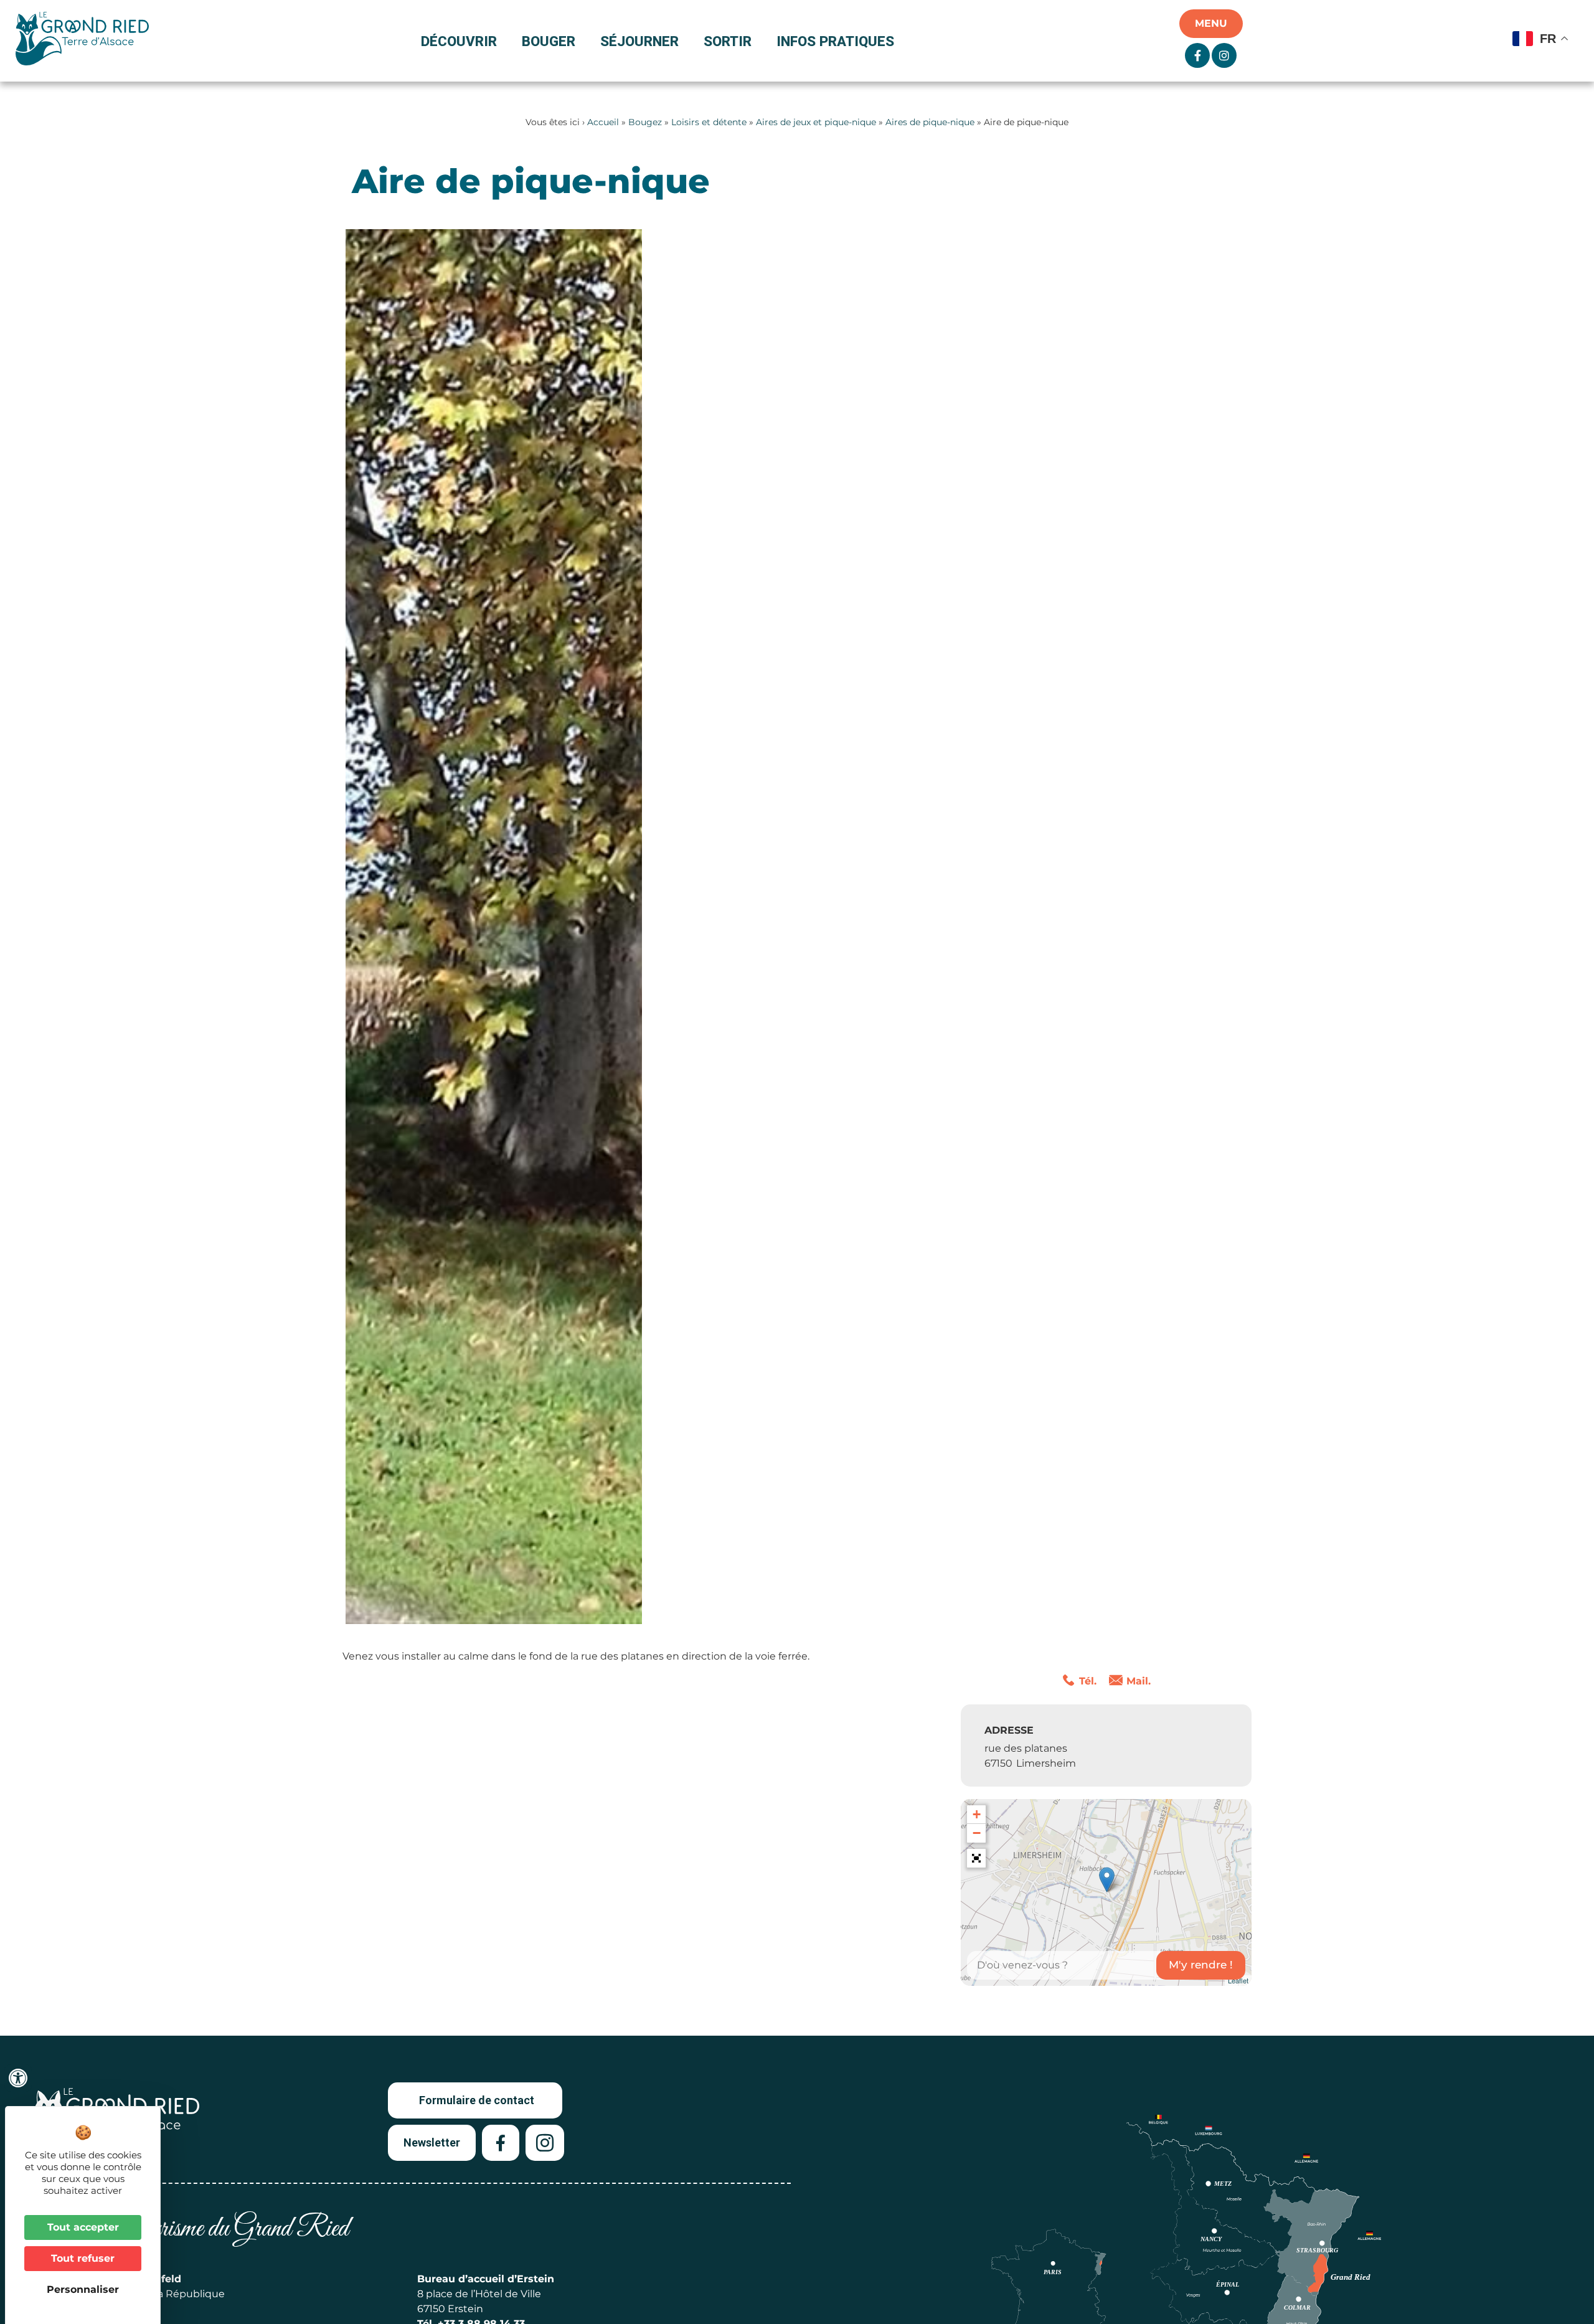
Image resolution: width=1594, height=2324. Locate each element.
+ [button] (977, 1814)
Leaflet (1238, 1980)
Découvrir (459, 41)
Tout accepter (83, 2227)
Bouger (549, 41)
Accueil (603, 122)
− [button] (977, 1833)
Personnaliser (83, 2289)
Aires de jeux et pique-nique (816, 122)
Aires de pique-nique (930, 122)
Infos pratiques (835, 41)
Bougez (645, 122)
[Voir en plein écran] (976, 1858)
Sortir (728, 41)
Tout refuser (83, 2258)
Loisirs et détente (709, 122)
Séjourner (639, 41)
